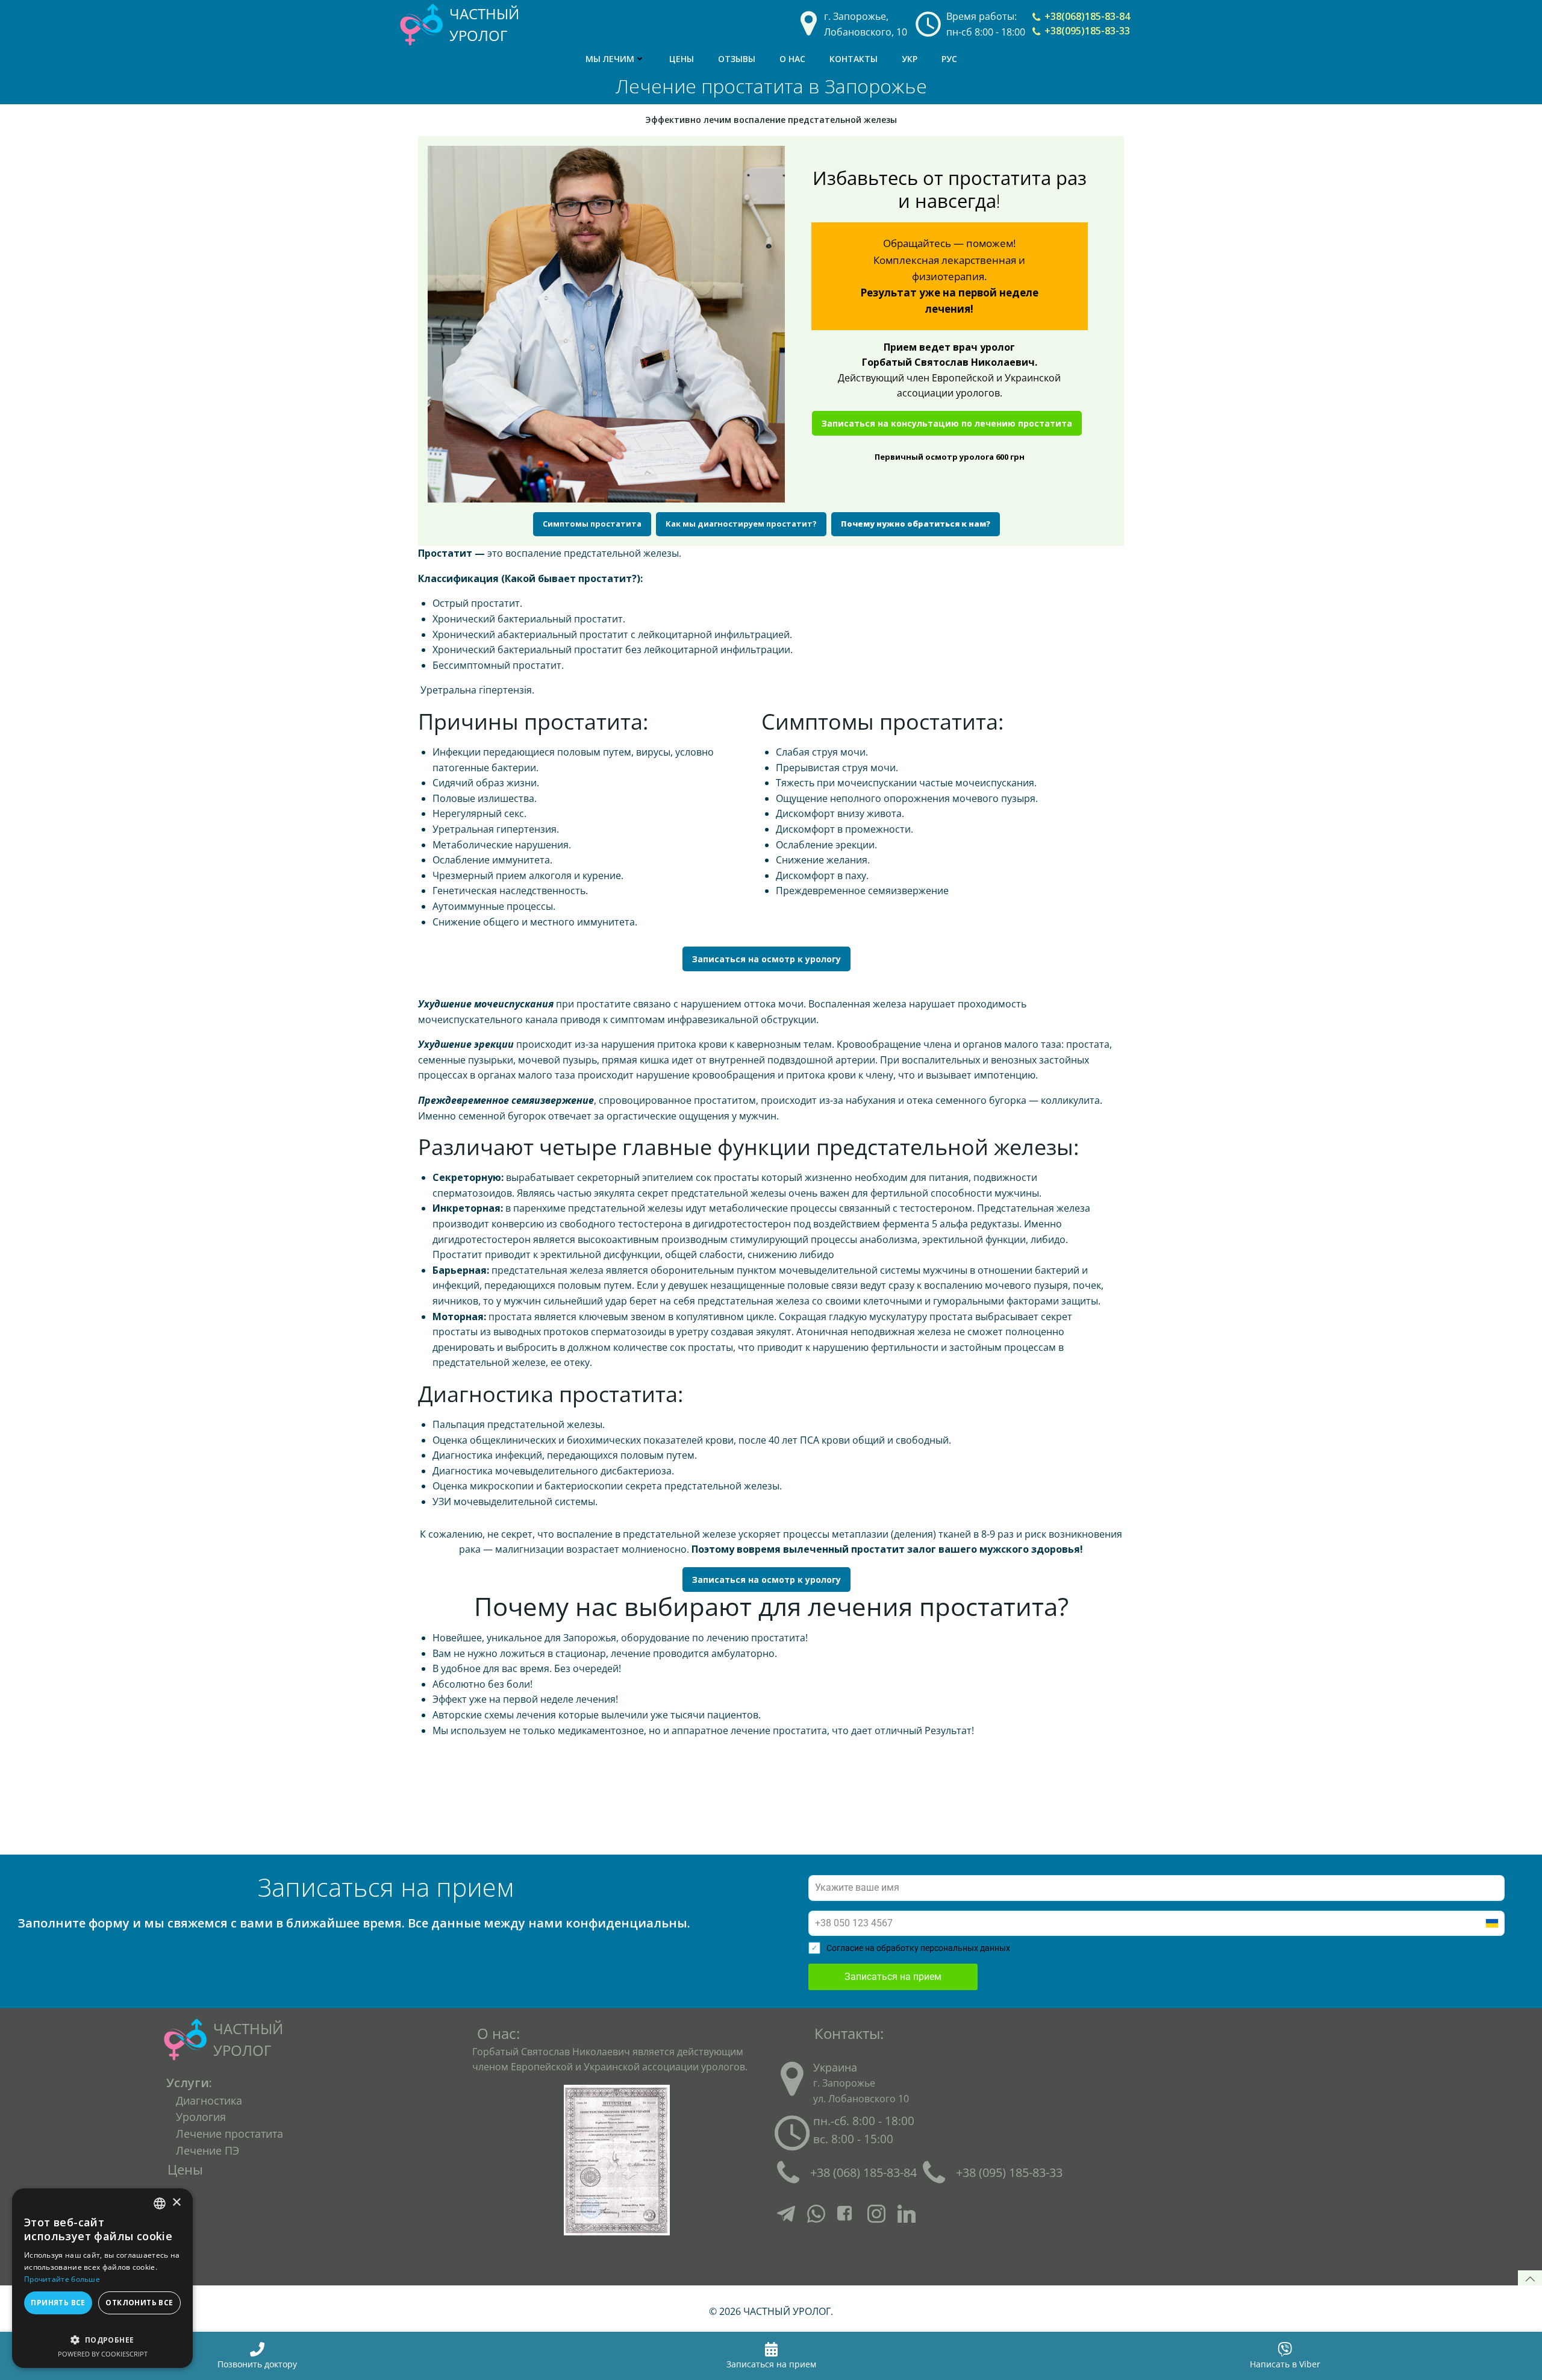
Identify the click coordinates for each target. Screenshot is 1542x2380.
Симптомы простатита (592, 524)
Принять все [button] (58, 2303)
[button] (102, 2334)
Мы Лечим (610, 59)
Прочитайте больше (62, 2279)
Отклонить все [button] (139, 2303)
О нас (792, 59)
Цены (682, 59)
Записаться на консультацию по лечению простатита (947, 423)
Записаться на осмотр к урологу (766, 959)
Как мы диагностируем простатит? (741, 524)
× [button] (176, 2203)
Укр (910, 59)
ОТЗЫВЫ (737, 59)
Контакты (854, 59)
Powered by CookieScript (103, 2354)
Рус (949, 59)
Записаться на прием (893, 1977)
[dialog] (102, 2278)
